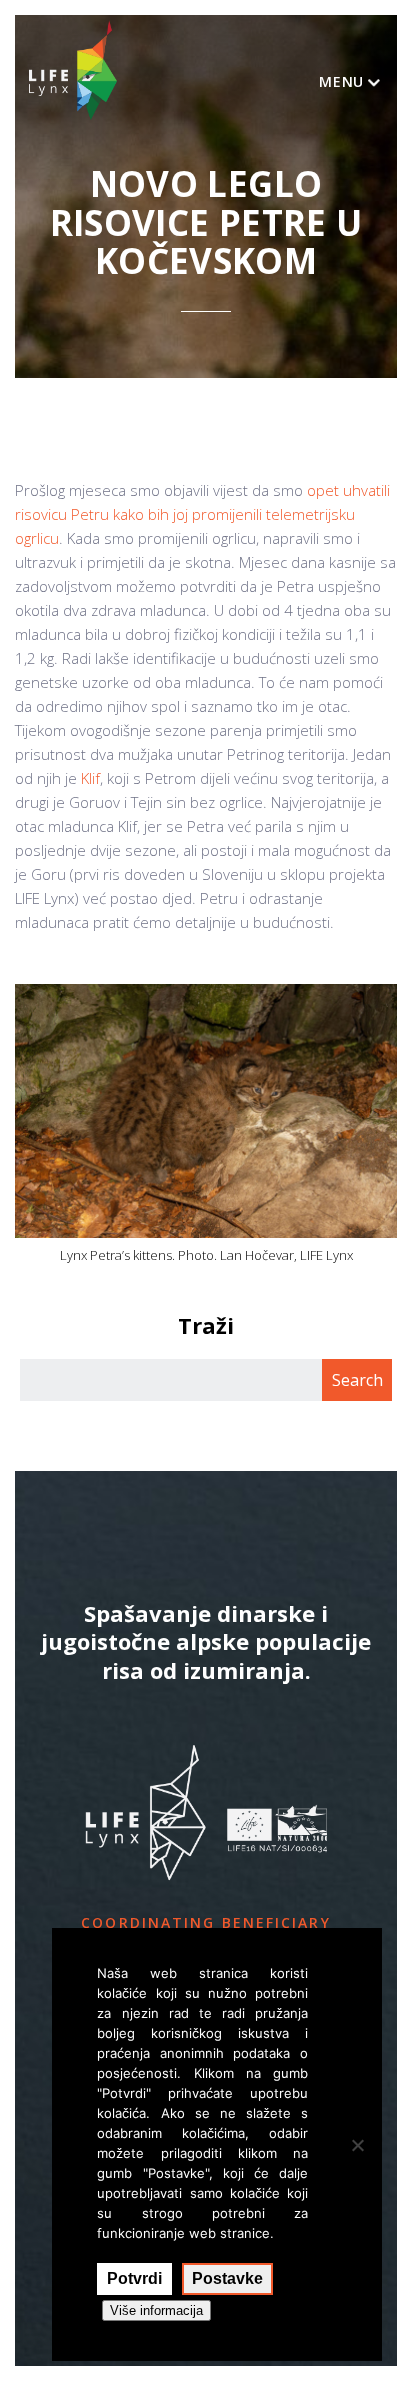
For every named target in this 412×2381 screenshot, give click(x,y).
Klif (90, 778)
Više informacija (156, 2310)
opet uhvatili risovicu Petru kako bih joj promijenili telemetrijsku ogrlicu (202, 514)
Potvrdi (134, 2278)
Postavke (227, 2278)
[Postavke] (357, 2145)
